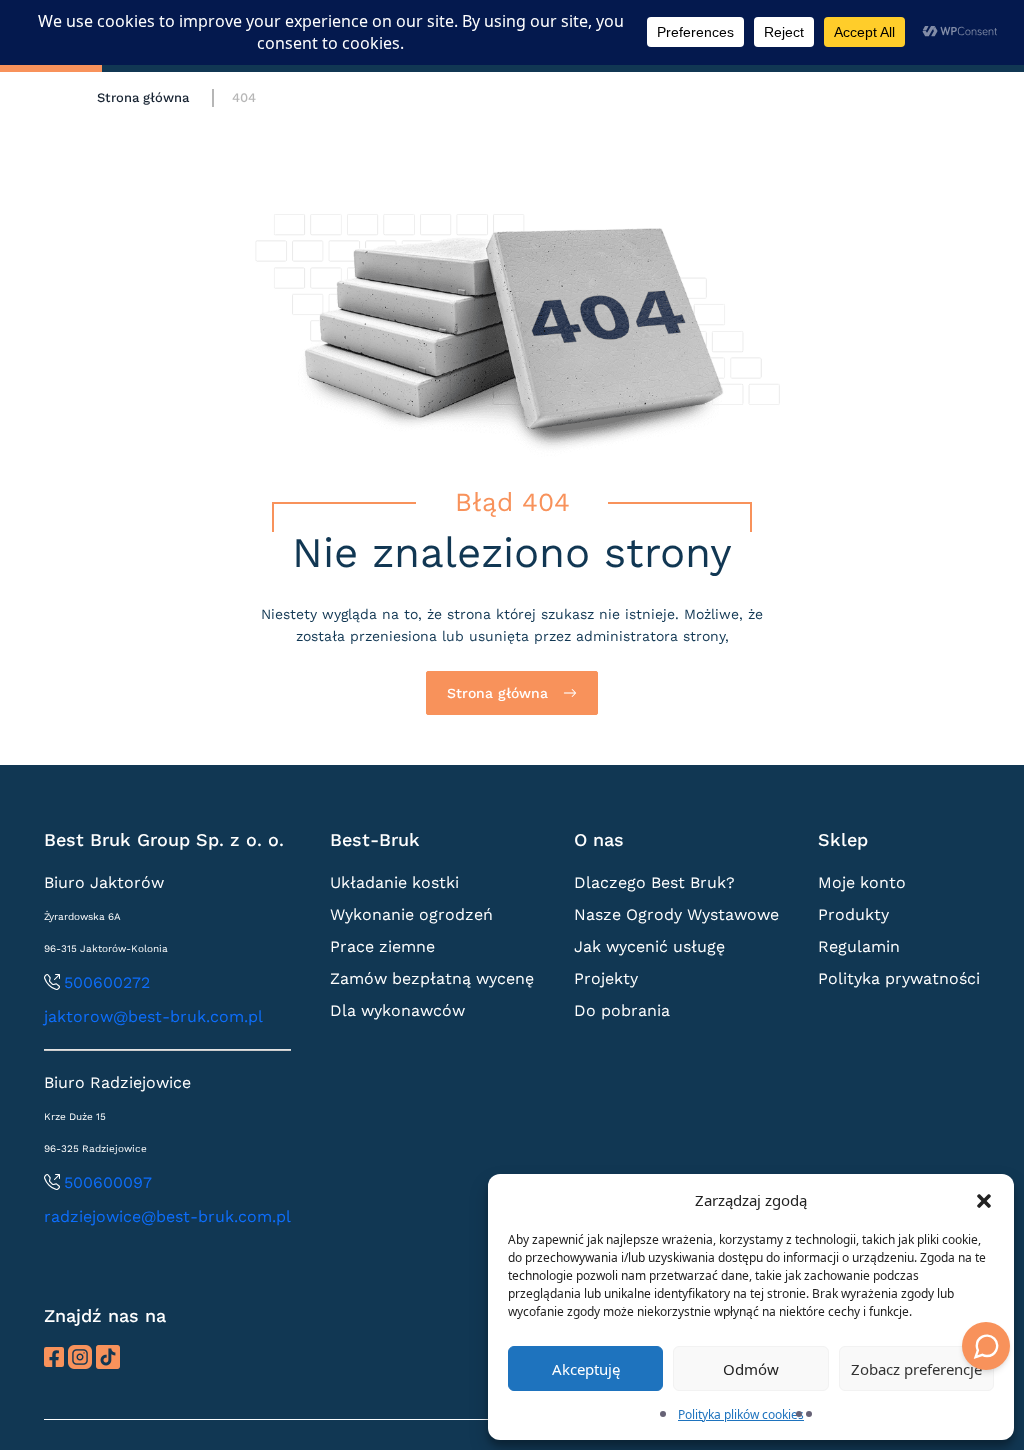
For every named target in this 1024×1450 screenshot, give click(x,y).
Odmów (751, 1369)
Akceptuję (586, 1369)
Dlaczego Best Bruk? (654, 882)
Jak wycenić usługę (649, 946)
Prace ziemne (382, 946)
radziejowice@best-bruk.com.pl (167, 1216)
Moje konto (862, 882)
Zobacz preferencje (916, 1369)
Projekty (606, 978)
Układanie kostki (394, 882)
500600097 (108, 1182)
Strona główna (143, 97)
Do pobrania (622, 1010)
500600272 (107, 982)
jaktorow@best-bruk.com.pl (153, 1016)
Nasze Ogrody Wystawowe (676, 914)
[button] (984, 1200)
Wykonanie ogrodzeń (411, 914)
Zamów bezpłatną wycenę (432, 978)
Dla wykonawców (397, 1010)
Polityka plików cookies (741, 1414)
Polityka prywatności (899, 978)
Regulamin (859, 946)
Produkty (853, 914)
